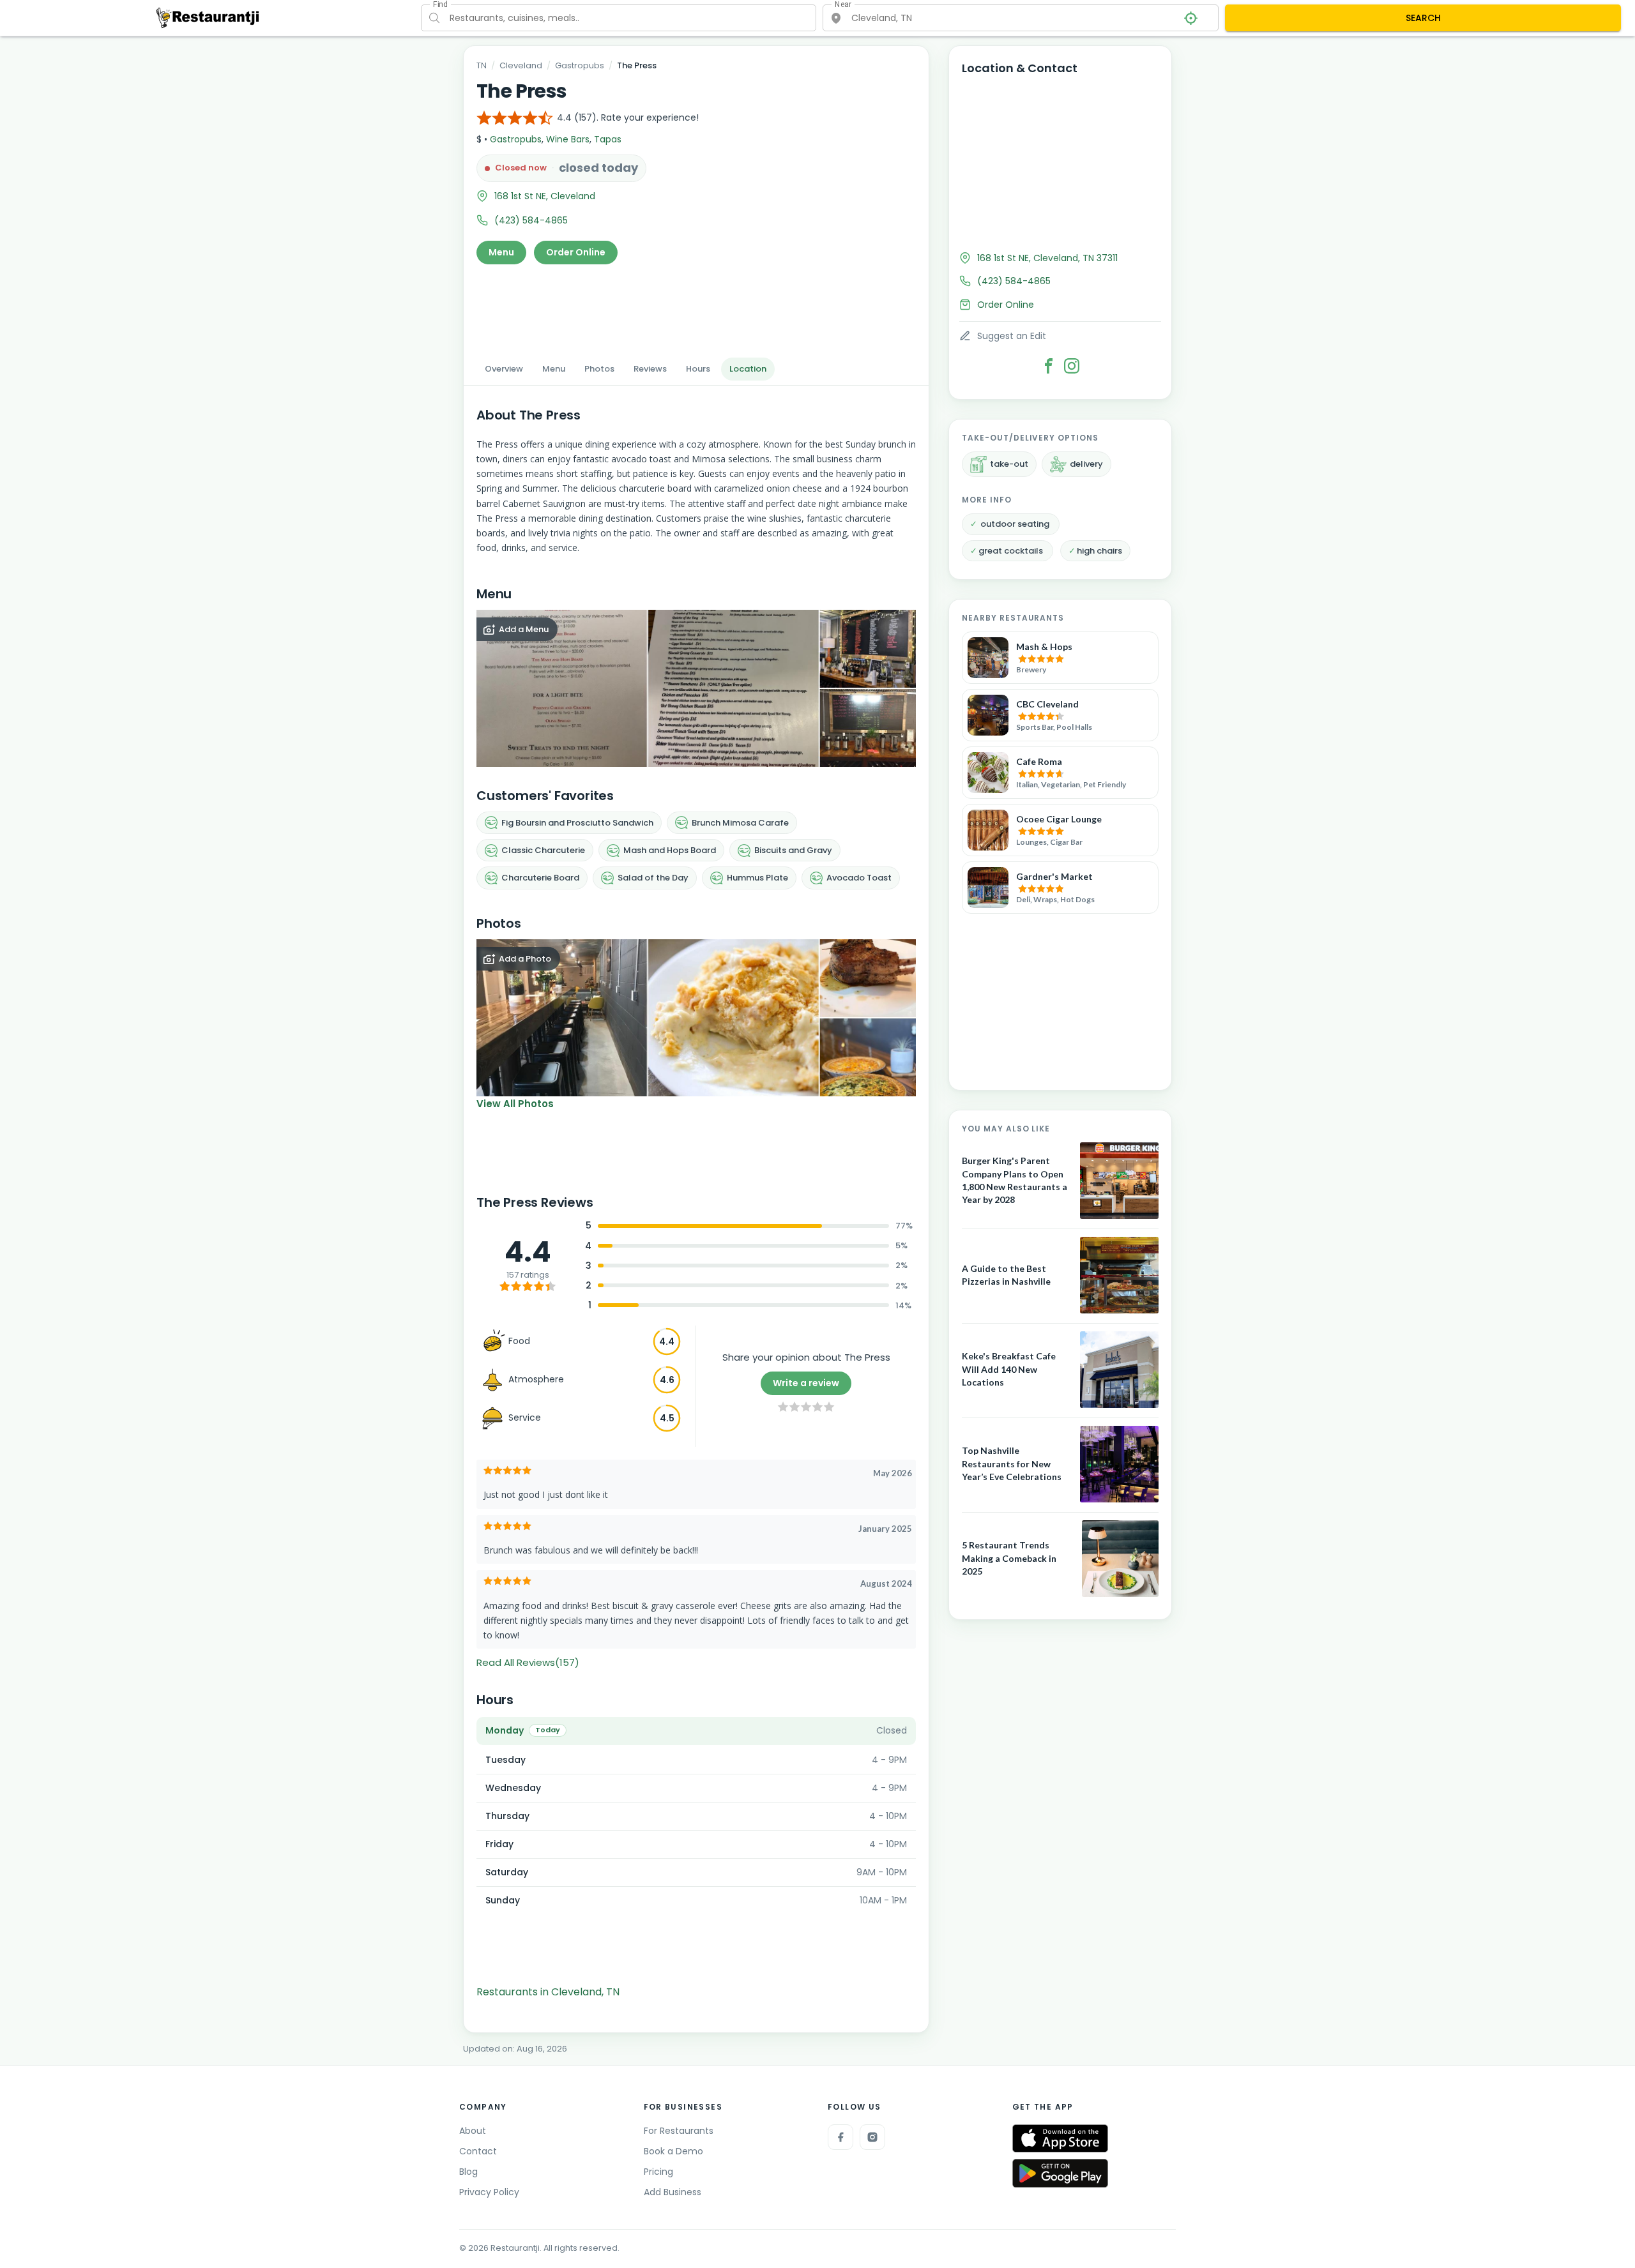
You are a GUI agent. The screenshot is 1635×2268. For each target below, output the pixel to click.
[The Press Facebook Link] (1049, 366)
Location (748, 369)
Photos (599, 369)
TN (482, 65)
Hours (698, 369)
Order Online (576, 252)
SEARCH (1423, 18)
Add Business (673, 2192)
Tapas (608, 139)
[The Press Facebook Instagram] (1072, 366)
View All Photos (515, 1104)
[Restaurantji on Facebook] (840, 2137)
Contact (478, 2151)
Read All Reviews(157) (528, 1662)
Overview (504, 369)
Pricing (658, 2172)
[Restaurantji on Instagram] (872, 2137)
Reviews (650, 369)
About (473, 2131)
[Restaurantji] (208, 17)
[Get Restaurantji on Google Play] (1060, 2173)
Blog (468, 2172)
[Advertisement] (696, 307)
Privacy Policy (489, 2192)
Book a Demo (673, 2151)
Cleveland (521, 65)
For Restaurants (679, 2131)
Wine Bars (568, 139)
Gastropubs (580, 65)
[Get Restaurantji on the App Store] (1060, 2139)
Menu (501, 252)
